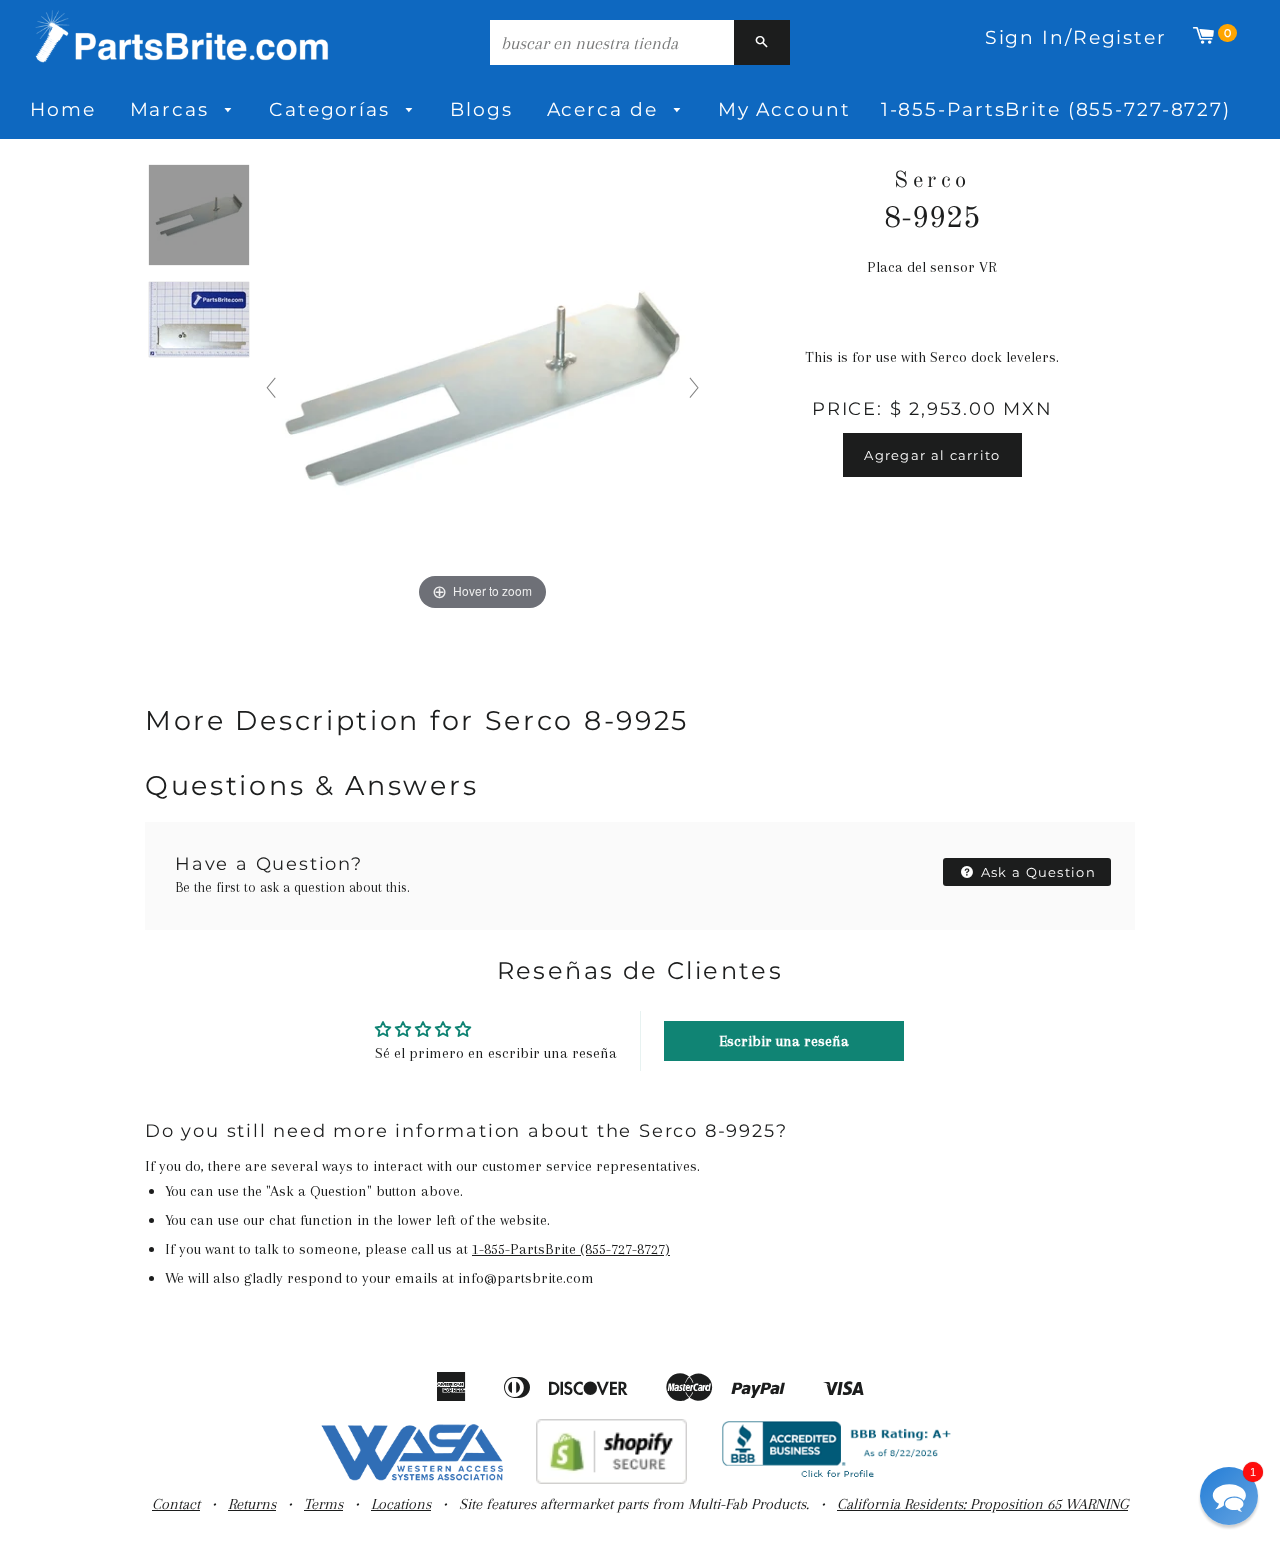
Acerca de (606, 109)
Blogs (481, 109)
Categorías (333, 109)
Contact (176, 1504)
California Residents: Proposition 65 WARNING (982, 1504)
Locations (401, 1504)
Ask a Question (1037, 872)
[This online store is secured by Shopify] (611, 1479)
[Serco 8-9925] (199, 216)
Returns (252, 1504)
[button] (1229, 1496)
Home (63, 109)
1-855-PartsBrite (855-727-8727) (1056, 109)
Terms (323, 1504)
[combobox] (612, 42)
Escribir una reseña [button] (784, 1041)
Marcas (173, 109)
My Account (784, 109)
